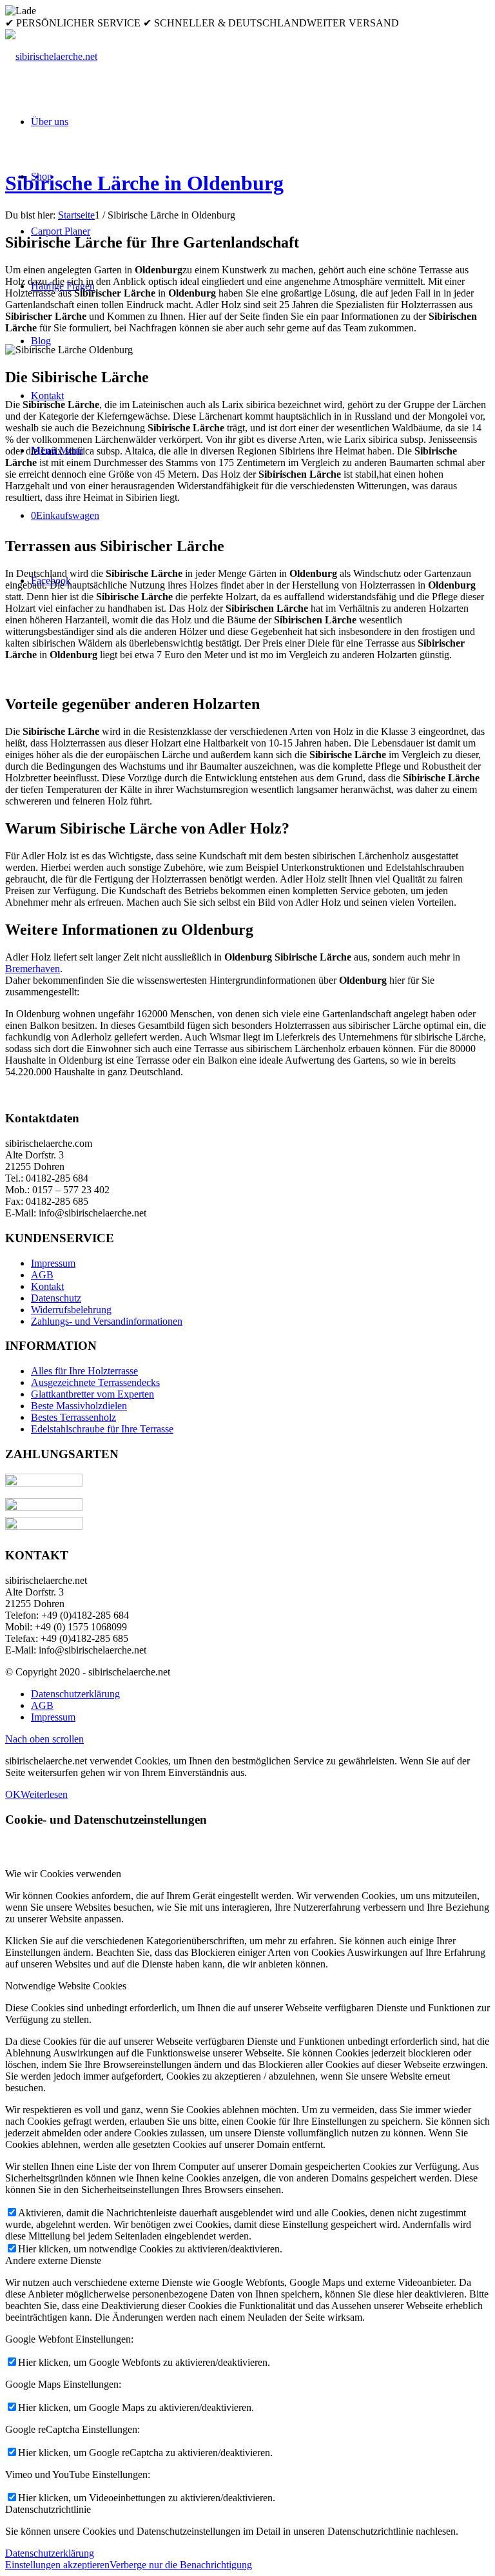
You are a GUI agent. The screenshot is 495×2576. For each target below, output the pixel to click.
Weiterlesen (44, 1794)
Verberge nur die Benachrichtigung (181, 2565)
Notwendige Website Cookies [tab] (66, 1986)
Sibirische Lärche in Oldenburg (144, 183)
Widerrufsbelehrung (71, 1310)
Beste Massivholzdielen (79, 1406)
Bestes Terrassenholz (73, 1417)
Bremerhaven (33, 969)
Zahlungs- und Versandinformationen (107, 1321)
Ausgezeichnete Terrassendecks (95, 1382)
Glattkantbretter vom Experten (92, 1394)
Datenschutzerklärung (50, 2553)
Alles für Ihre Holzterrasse (84, 1371)
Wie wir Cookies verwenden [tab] (63, 1874)
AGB (42, 1275)
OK (13, 1794)
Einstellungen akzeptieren (57, 2565)
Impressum (53, 1263)
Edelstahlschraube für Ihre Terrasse (102, 1429)
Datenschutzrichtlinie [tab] (48, 2509)
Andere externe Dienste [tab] (53, 2260)
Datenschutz (56, 1298)
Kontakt (47, 1286)
